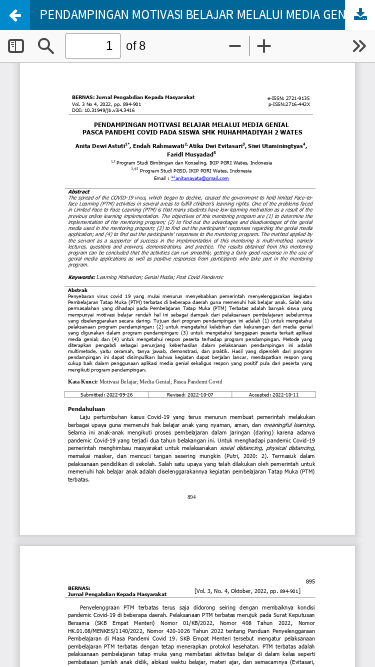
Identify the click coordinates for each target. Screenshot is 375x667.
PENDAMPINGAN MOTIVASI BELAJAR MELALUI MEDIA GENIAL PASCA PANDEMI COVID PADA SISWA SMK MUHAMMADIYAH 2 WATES (207, 14)
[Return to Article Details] (15, 15)
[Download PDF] (360, 15)
